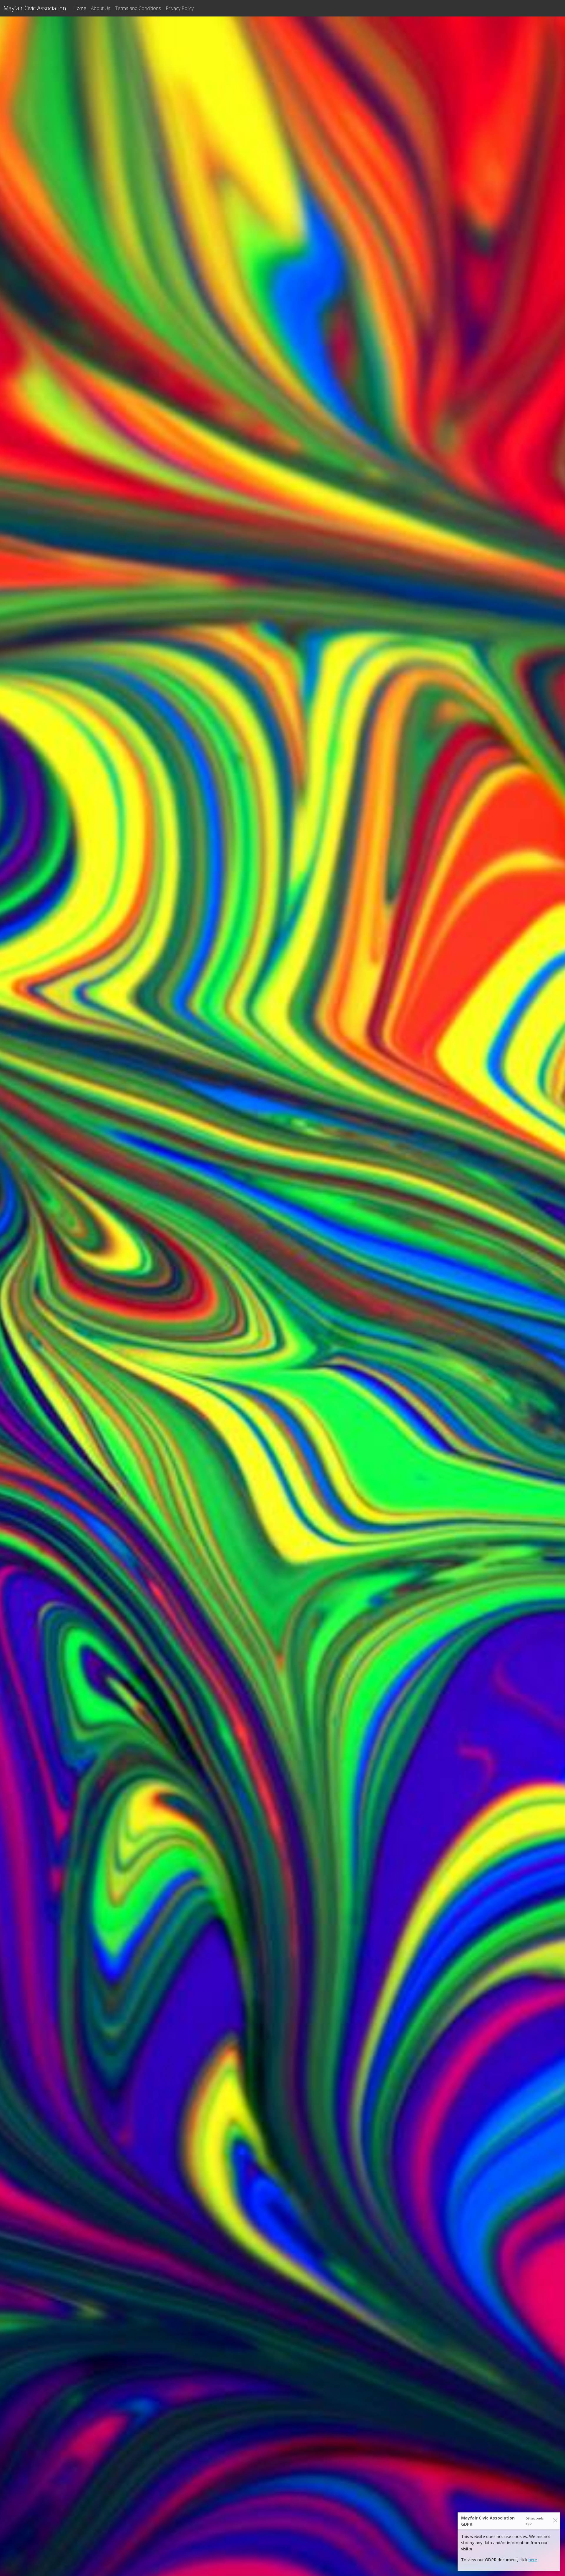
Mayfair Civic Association (35, 8)
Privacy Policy (180, 8)
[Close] (555, 2521)
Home (81, 8)
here (533, 2560)
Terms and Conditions (138, 8)
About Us (101, 8)
